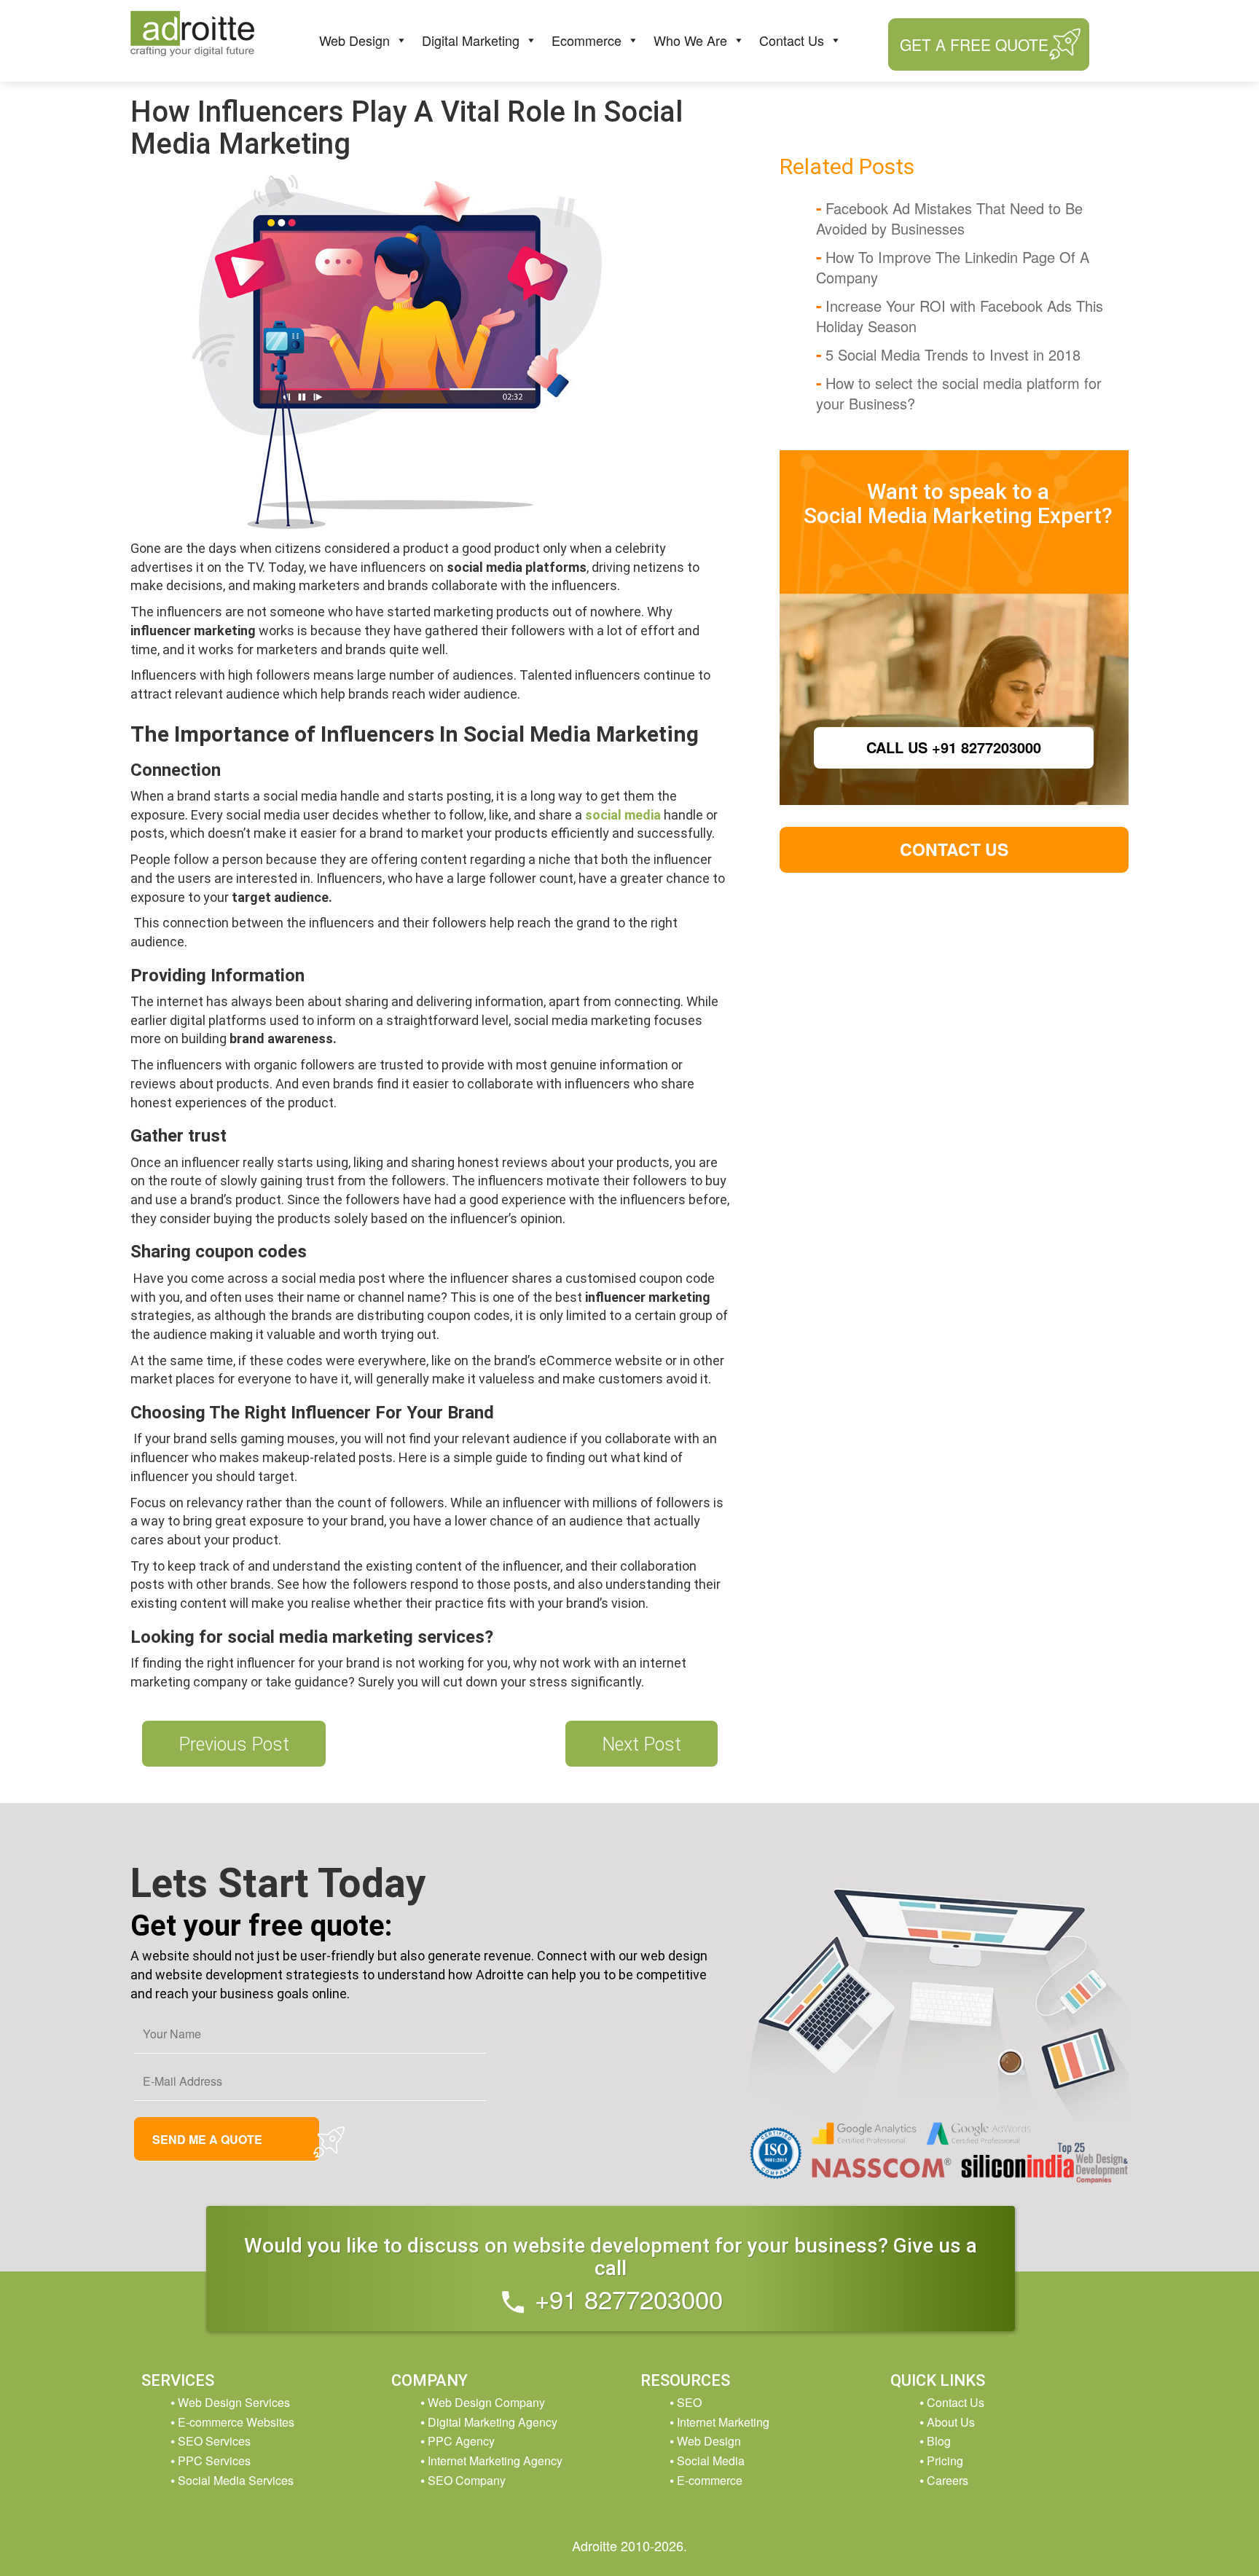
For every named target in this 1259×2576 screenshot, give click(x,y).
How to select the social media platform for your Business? (959, 393)
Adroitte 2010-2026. (629, 2545)
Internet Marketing (723, 2422)
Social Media (711, 2461)
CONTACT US (954, 849)
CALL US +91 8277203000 (954, 747)
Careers (948, 2480)
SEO (689, 2402)
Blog (939, 2441)
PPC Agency (461, 2441)
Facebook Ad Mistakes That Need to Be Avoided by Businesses (949, 218)
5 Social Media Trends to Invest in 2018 (953, 354)
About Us (951, 2422)
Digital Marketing (471, 40)
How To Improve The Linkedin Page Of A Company (953, 267)
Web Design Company (486, 2402)
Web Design (354, 40)
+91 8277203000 (625, 2298)
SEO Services (214, 2441)
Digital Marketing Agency (493, 2422)
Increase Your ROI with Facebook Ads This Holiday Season (960, 316)
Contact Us (792, 40)
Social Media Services (236, 2480)
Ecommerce (587, 40)
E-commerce (710, 2480)
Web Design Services (234, 2402)
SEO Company (467, 2480)
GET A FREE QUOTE (974, 44)
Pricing (945, 2461)
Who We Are (690, 40)
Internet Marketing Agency (495, 2461)
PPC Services (214, 2461)
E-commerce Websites (236, 2422)
